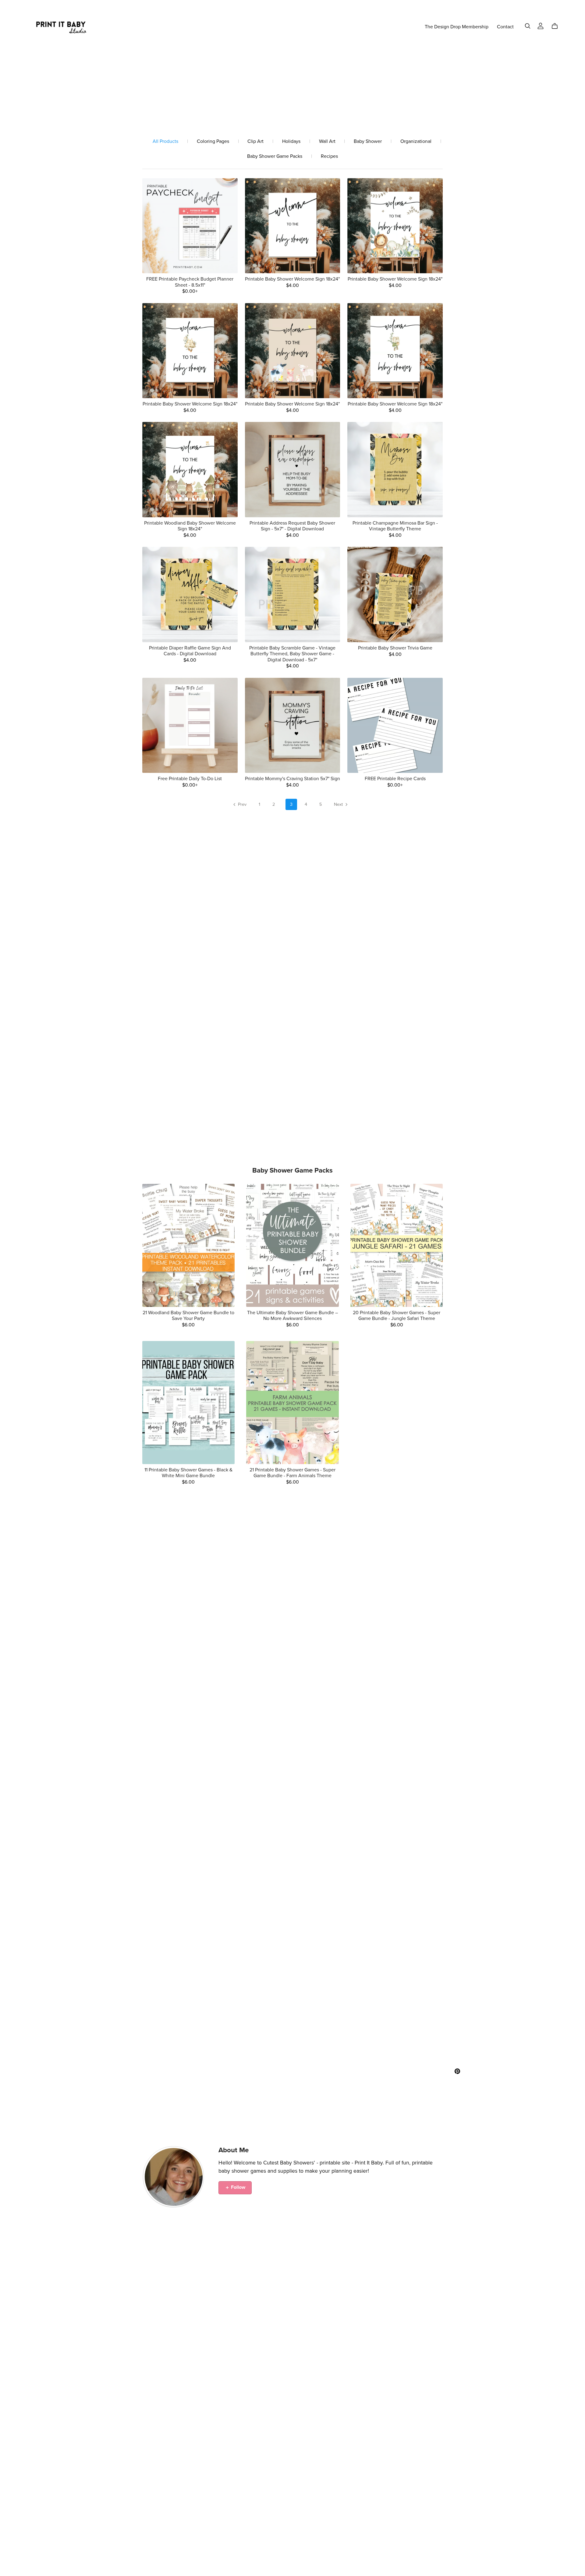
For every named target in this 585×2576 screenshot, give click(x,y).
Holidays (291, 142)
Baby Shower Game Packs (275, 156)
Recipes (329, 156)
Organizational (416, 142)
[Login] (541, 25)
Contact (505, 27)
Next (339, 804)
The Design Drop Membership (457, 27)
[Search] (528, 26)
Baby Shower (368, 142)
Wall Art (327, 142)
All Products (165, 142)
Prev (242, 804)
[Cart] (557, 26)
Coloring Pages (213, 142)
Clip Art (255, 142)
